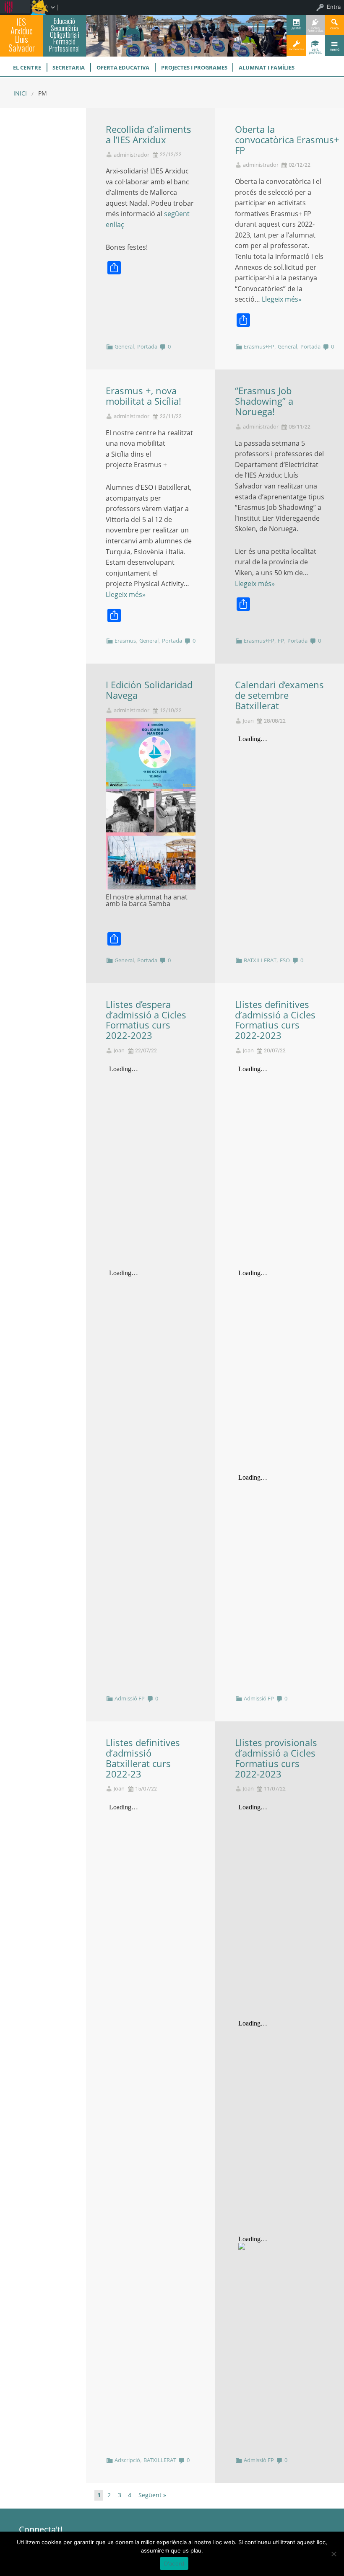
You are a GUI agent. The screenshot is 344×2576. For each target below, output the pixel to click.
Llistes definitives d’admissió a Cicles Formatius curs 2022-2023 (275, 1020)
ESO (285, 960)
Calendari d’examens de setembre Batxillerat (279, 695)
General (124, 346)
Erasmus (125, 641)
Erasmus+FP (259, 346)
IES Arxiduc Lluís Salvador (22, 35)
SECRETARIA (69, 67)
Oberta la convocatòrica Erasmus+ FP (287, 140)
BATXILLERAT (260, 960)
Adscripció (127, 2460)
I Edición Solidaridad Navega (149, 690)
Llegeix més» (282, 299)
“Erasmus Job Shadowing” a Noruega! (264, 401)
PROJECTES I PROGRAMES (194, 67)
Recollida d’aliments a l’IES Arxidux (149, 134)
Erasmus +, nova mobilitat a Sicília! (143, 396)
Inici (20, 93)
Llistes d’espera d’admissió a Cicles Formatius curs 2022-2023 (146, 1020)
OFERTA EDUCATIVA (123, 67)
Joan (248, 721)
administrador (132, 155)
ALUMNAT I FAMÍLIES (267, 67)
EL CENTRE (27, 67)
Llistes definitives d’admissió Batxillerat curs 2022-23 (143, 1758)
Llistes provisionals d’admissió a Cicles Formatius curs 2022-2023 (276, 1758)
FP (281, 641)
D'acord (174, 2563)
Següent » (152, 2495)
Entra (334, 7)
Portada (147, 346)
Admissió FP (130, 1698)
